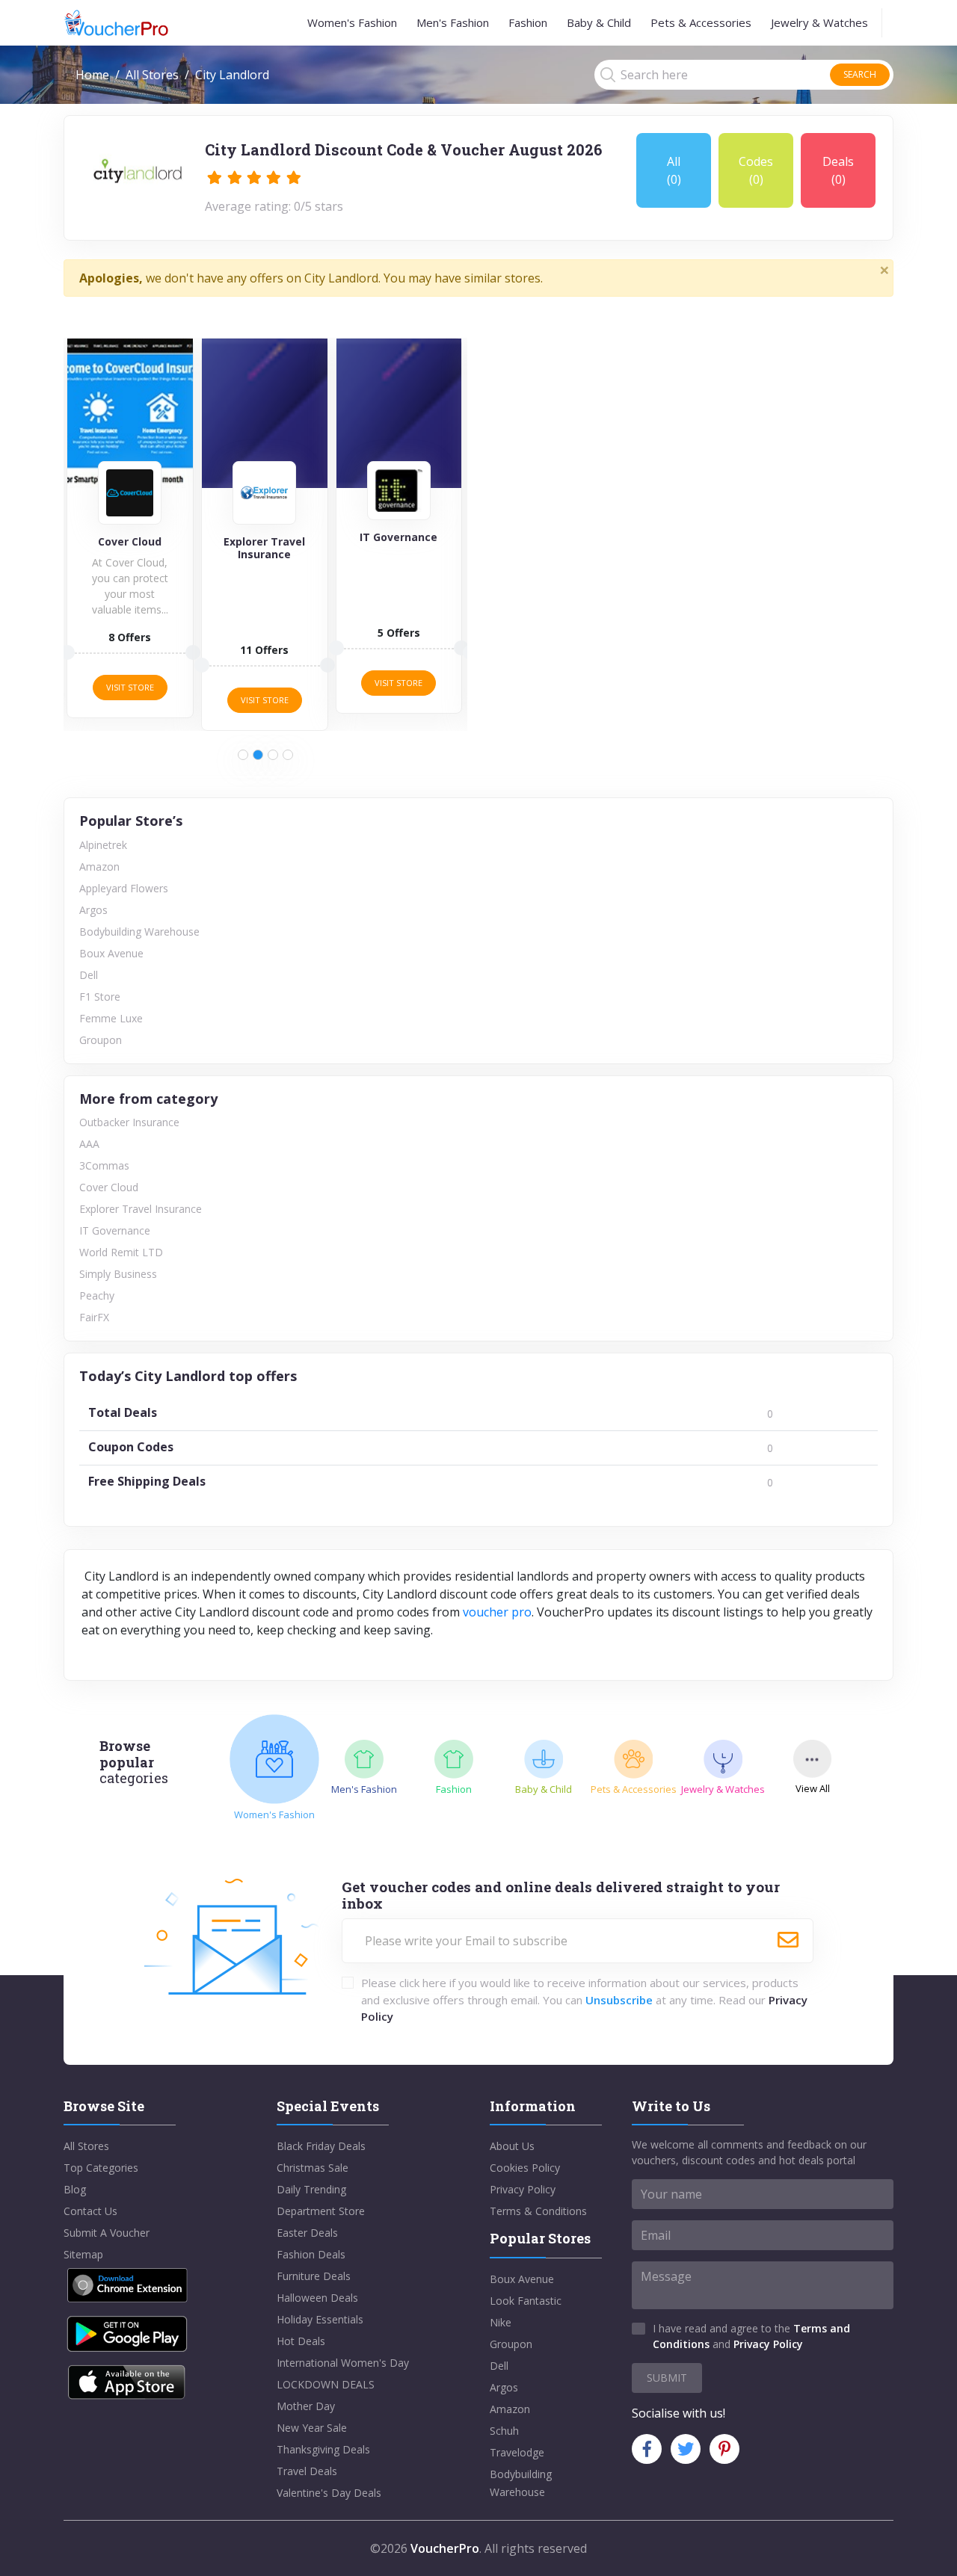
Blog (75, 2189)
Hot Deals (301, 2341)
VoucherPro (445, 2548)
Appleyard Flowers (124, 888)
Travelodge (517, 2452)
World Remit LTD (121, 1252)
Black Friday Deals (321, 2146)
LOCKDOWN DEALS (326, 2384)
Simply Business (118, 1274)
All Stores (152, 75)
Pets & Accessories (701, 22)
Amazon (99, 867)
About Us (512, 2146)
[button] (243, 755)
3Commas (104, 1165)
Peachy (97, 1295)
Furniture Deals (314, 2276)
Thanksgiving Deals (323, 2449)
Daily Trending (311, 2189)
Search (860, 74)
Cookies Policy (525, 2168)
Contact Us (90, 2211)
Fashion (528, 22)
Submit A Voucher (107, 2233)
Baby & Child (599, 22)
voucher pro (497, 1612)
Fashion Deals (311, 2254)
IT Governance (115, 1230)
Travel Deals (307, 2471)
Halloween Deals (317, 2298)
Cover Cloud (109, 1187)
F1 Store (100, 997)
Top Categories (101, 2168)
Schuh (504, 2431)
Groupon (101, 1040)
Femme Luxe (111, 1018)
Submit (667, 2378)
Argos (93, 910)
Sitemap (83, 2254)
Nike (501, 2322)
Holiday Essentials (320, 2319)
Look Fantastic (526, 2301)
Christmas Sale (313, 2168)
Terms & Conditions (538, 2211)
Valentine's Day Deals (329, 2493)
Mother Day (306, 2406)
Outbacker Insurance (129, 1122)
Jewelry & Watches (819, 22)
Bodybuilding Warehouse (139, 932)
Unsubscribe (619, 2000)
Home (92, 75)
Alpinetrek (103, 845)
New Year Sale (312, 2428)
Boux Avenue (111, 953)
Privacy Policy (523, 2189)
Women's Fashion (352, 22)
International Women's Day (343, 2363)
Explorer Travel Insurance (141, 1209)
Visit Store (130, 687)
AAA (89, 1144)
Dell (89, 975)
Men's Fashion (453, 22)
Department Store (321, 2211)
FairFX (94, 1317)
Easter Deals (307, 2233)
